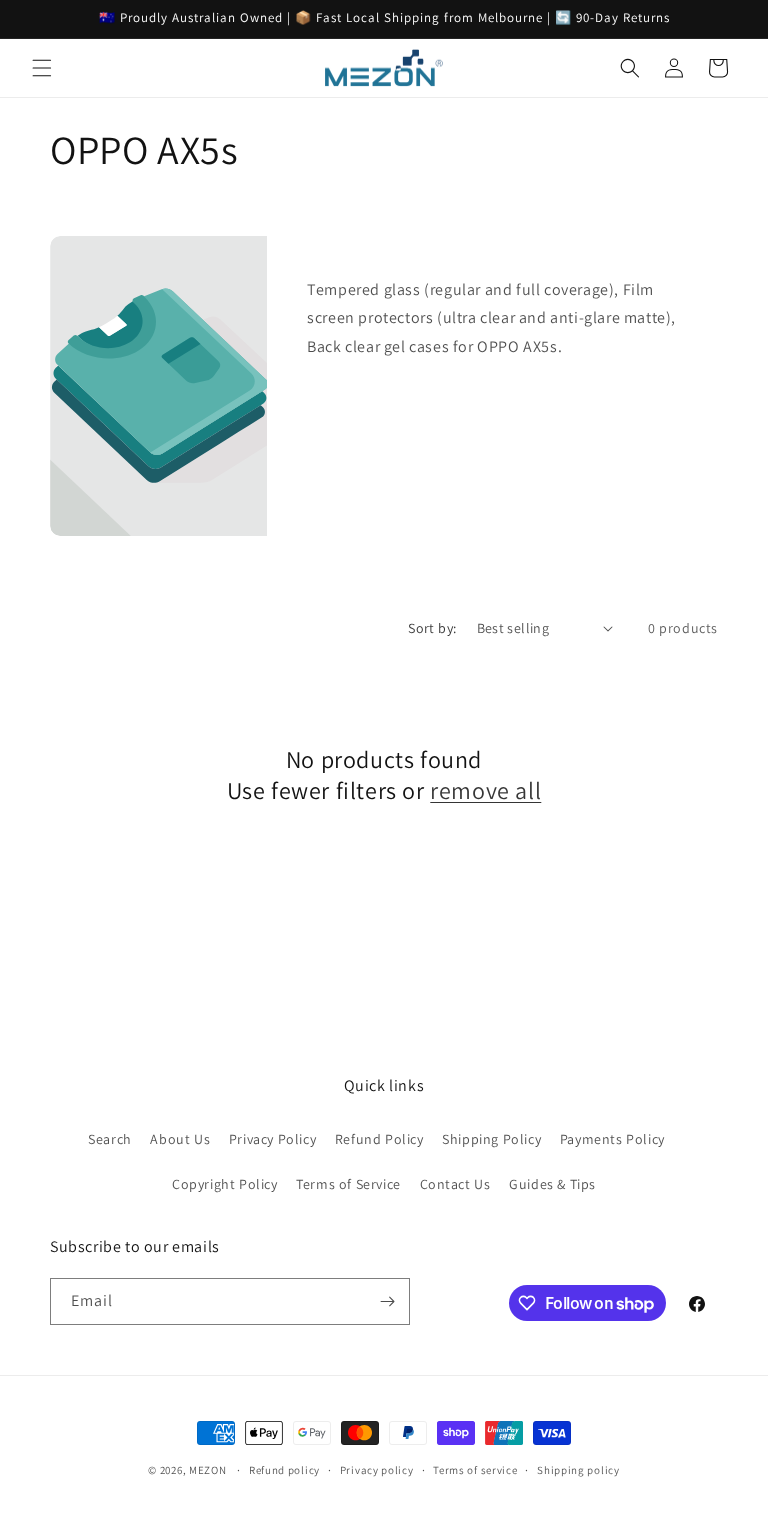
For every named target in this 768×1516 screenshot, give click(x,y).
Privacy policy (377, 1470)
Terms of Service (348, 1184)
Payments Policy (612, 1139)
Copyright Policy (225, 1184)
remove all (485, 790)
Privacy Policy (272, 1139)
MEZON (208, 1470)
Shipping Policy (491, 1139)
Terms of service (475, 1470)
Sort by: (432, 628)
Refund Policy (379, 1139)
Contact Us (455, 1184)
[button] (42, 68)
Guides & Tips (552, 1184)
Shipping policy (578, 1470)
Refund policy (284, 1470)
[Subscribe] (387, 1301)
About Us (180, 1139)
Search (110, 1139)
